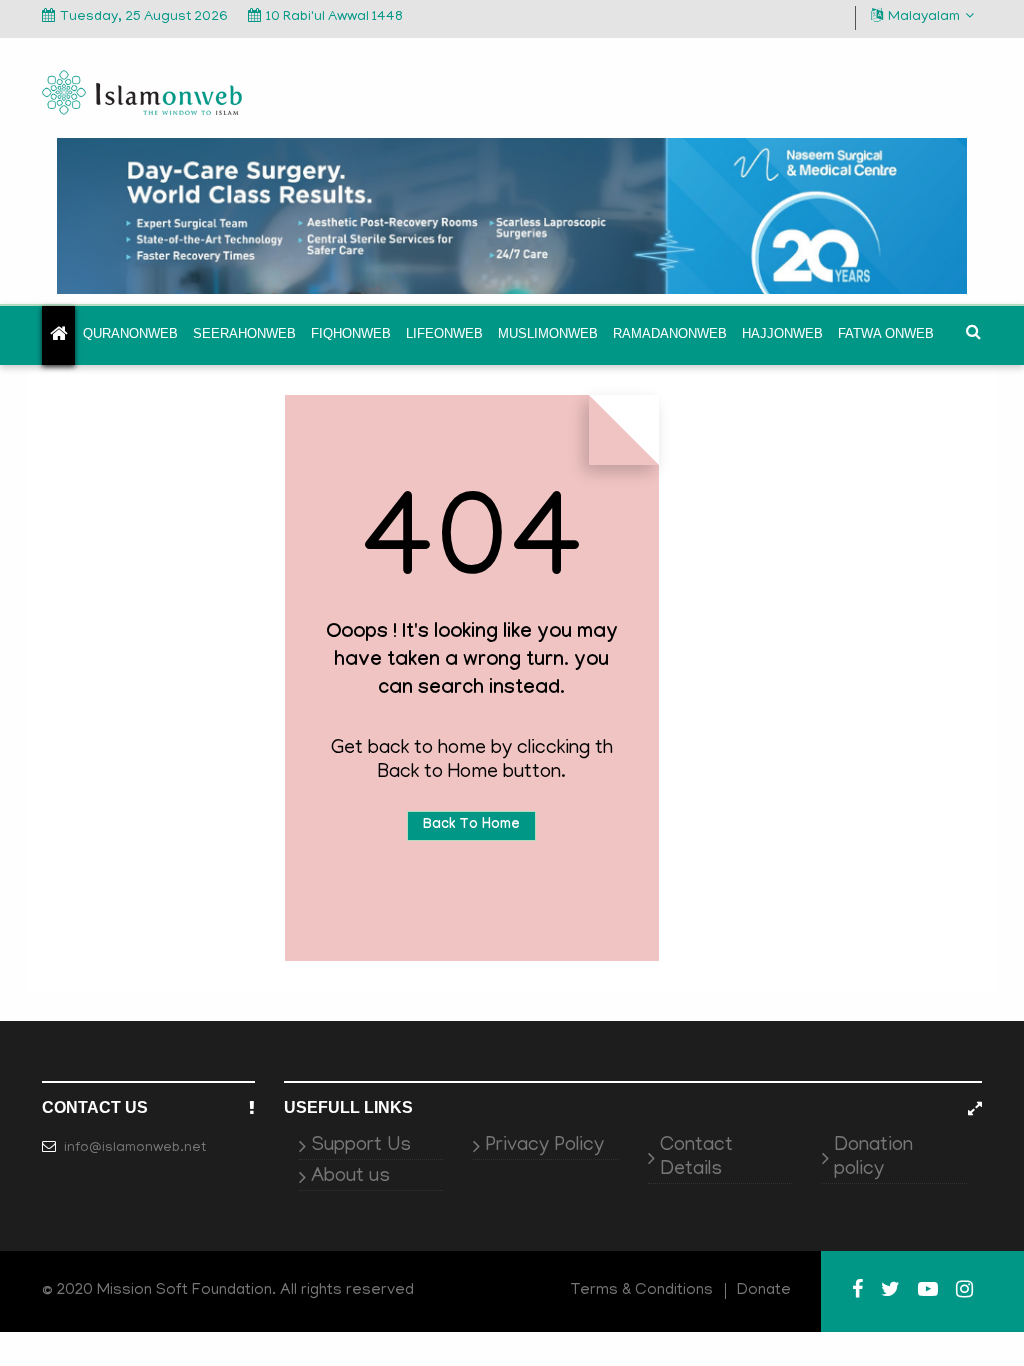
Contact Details (696, 1158)
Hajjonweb (782, 333)
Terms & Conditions (642, 1291)
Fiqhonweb (351, 333)
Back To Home (471, 826)
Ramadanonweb (670, 333)
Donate (764, 1291)
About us (350, 1177)
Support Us (361, 1146)
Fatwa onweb (886, 333)
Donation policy (873, 1158)
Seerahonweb (244, 333)
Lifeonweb (444, 333)
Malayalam (924, 17)
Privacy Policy (544, 1146)
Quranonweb (130, 333)
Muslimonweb (548, 333)
